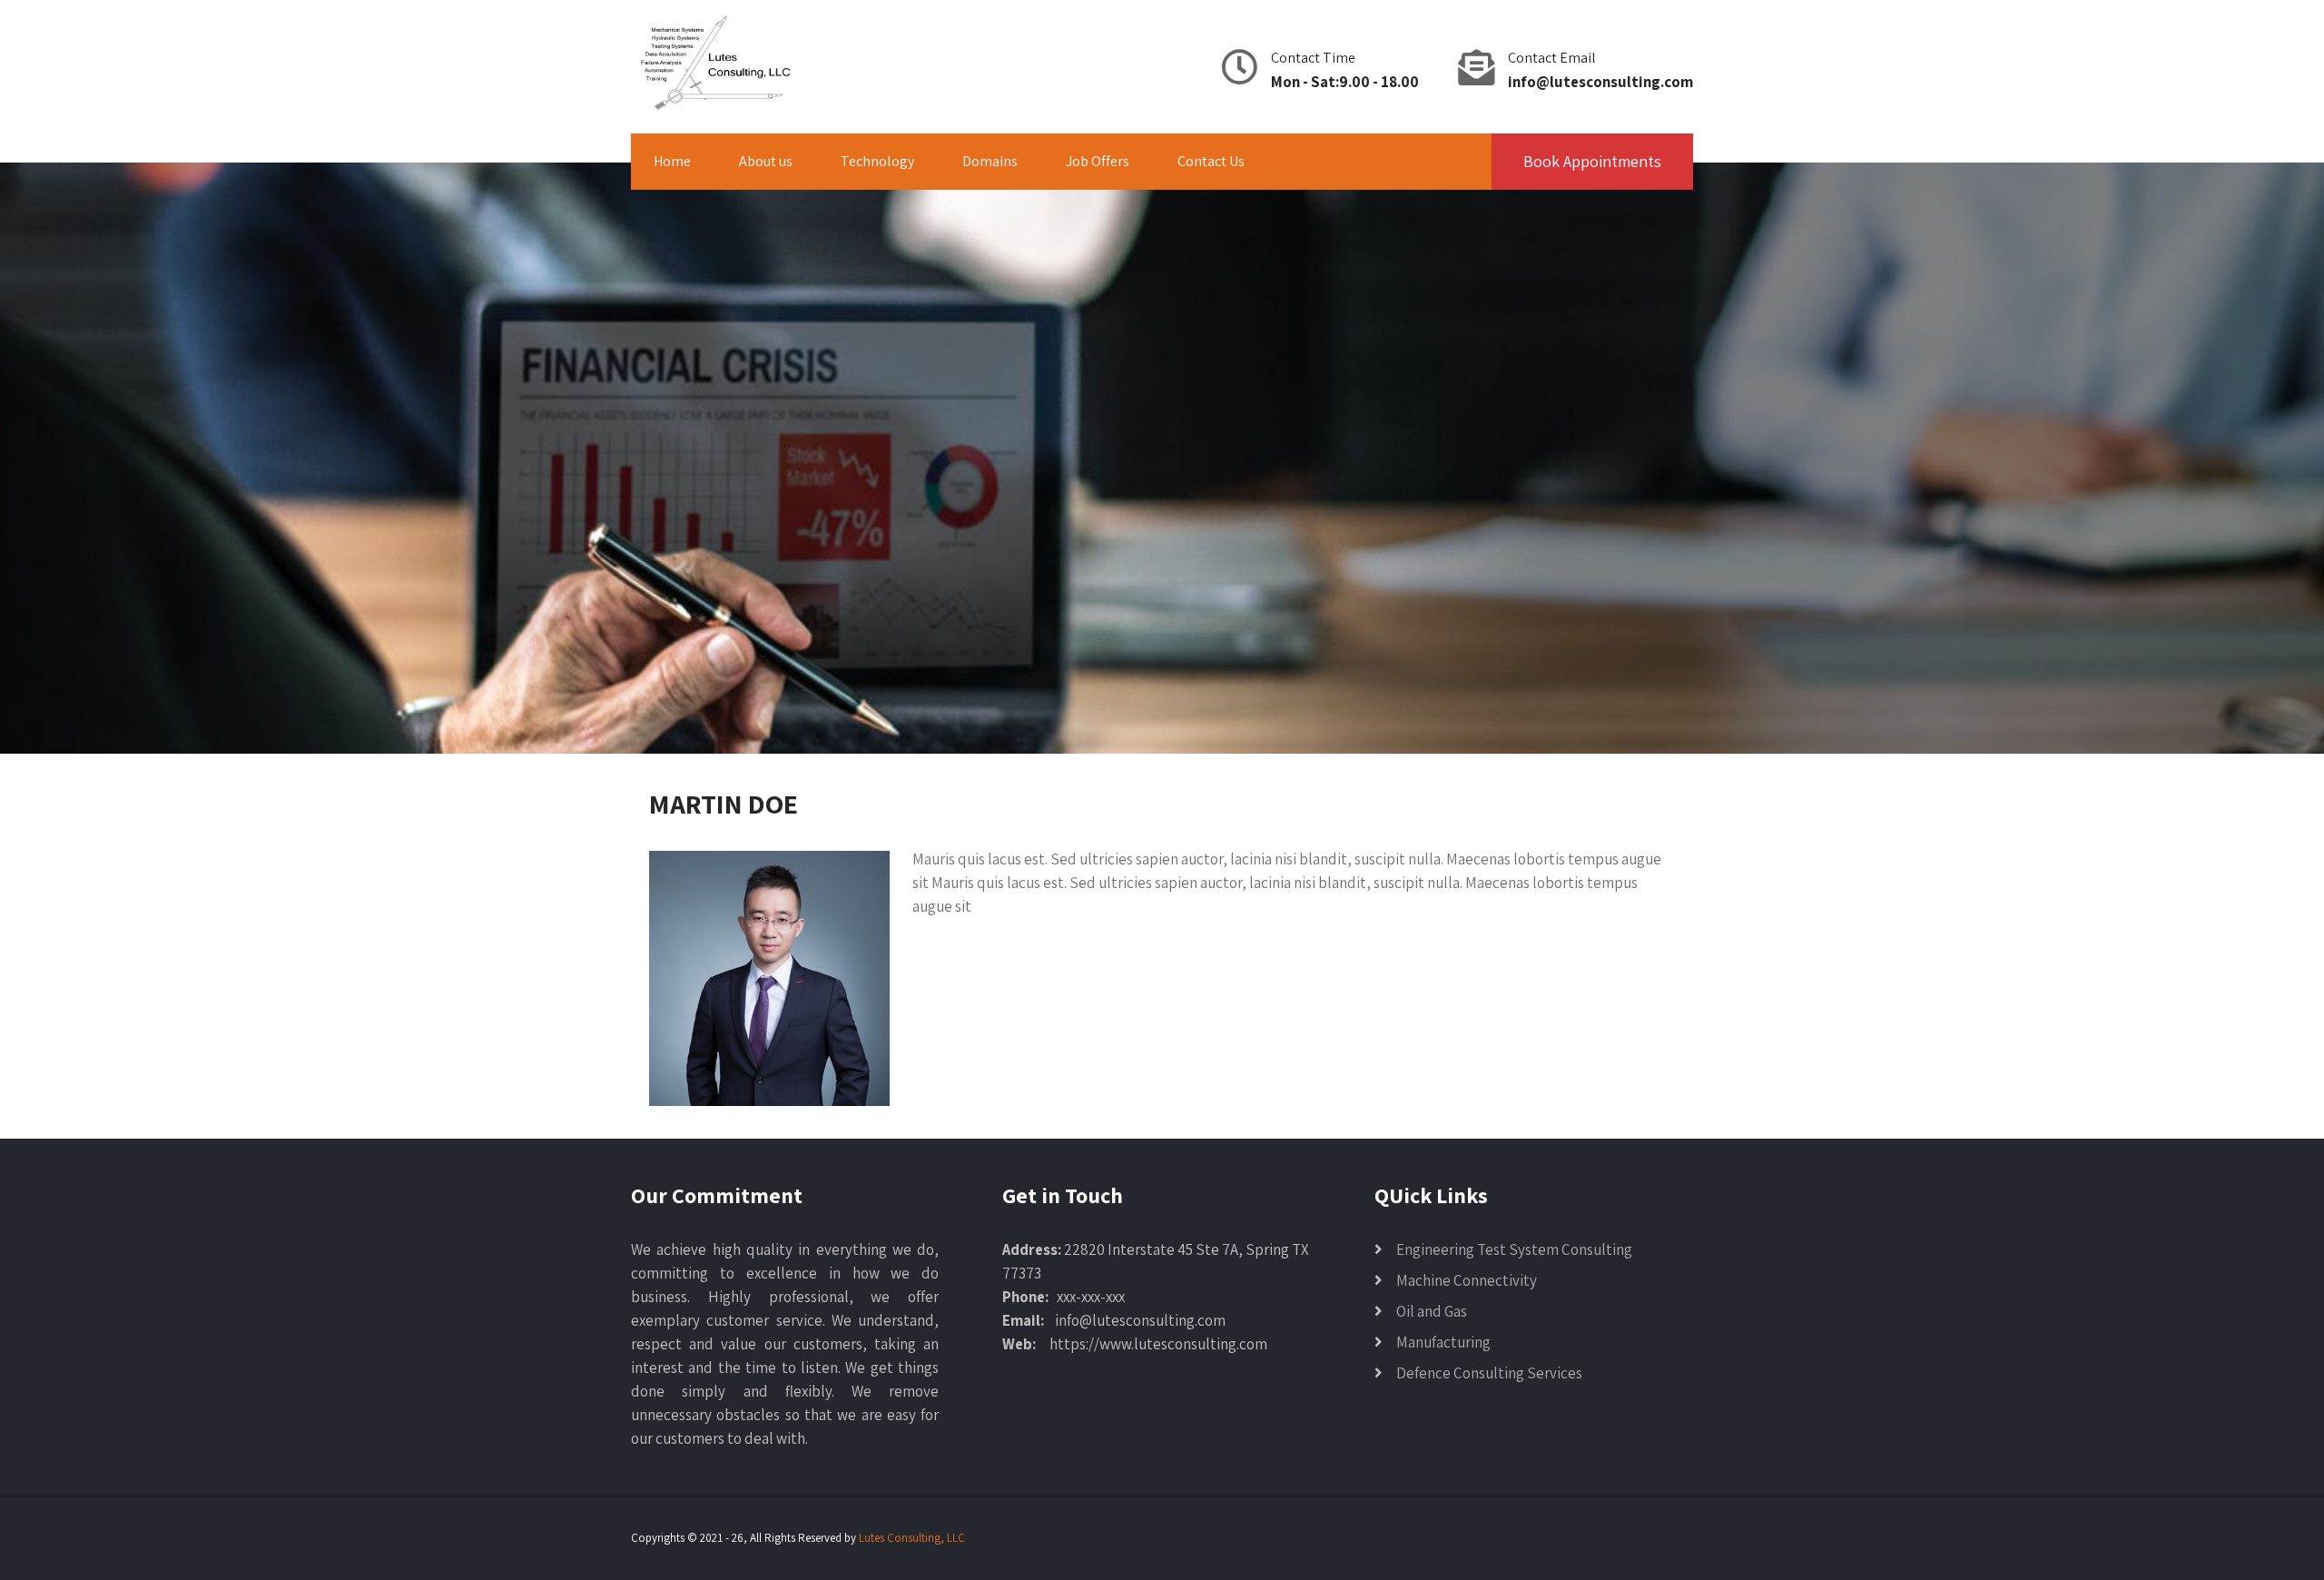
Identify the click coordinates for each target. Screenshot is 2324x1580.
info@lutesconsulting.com (1600, 82)
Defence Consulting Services (1489, 1373)
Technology (877, 161)
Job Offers (1098, 161)
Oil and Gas (1432, 1311)
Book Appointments (1592, 161)
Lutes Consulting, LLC (912, 1538)
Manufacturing (1443, 1342)
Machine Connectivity (1467, 1280)
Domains (990, 161)
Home (672, 161)
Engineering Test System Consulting (1514, 1249)
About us (766, 161)
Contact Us (1211, 161)
